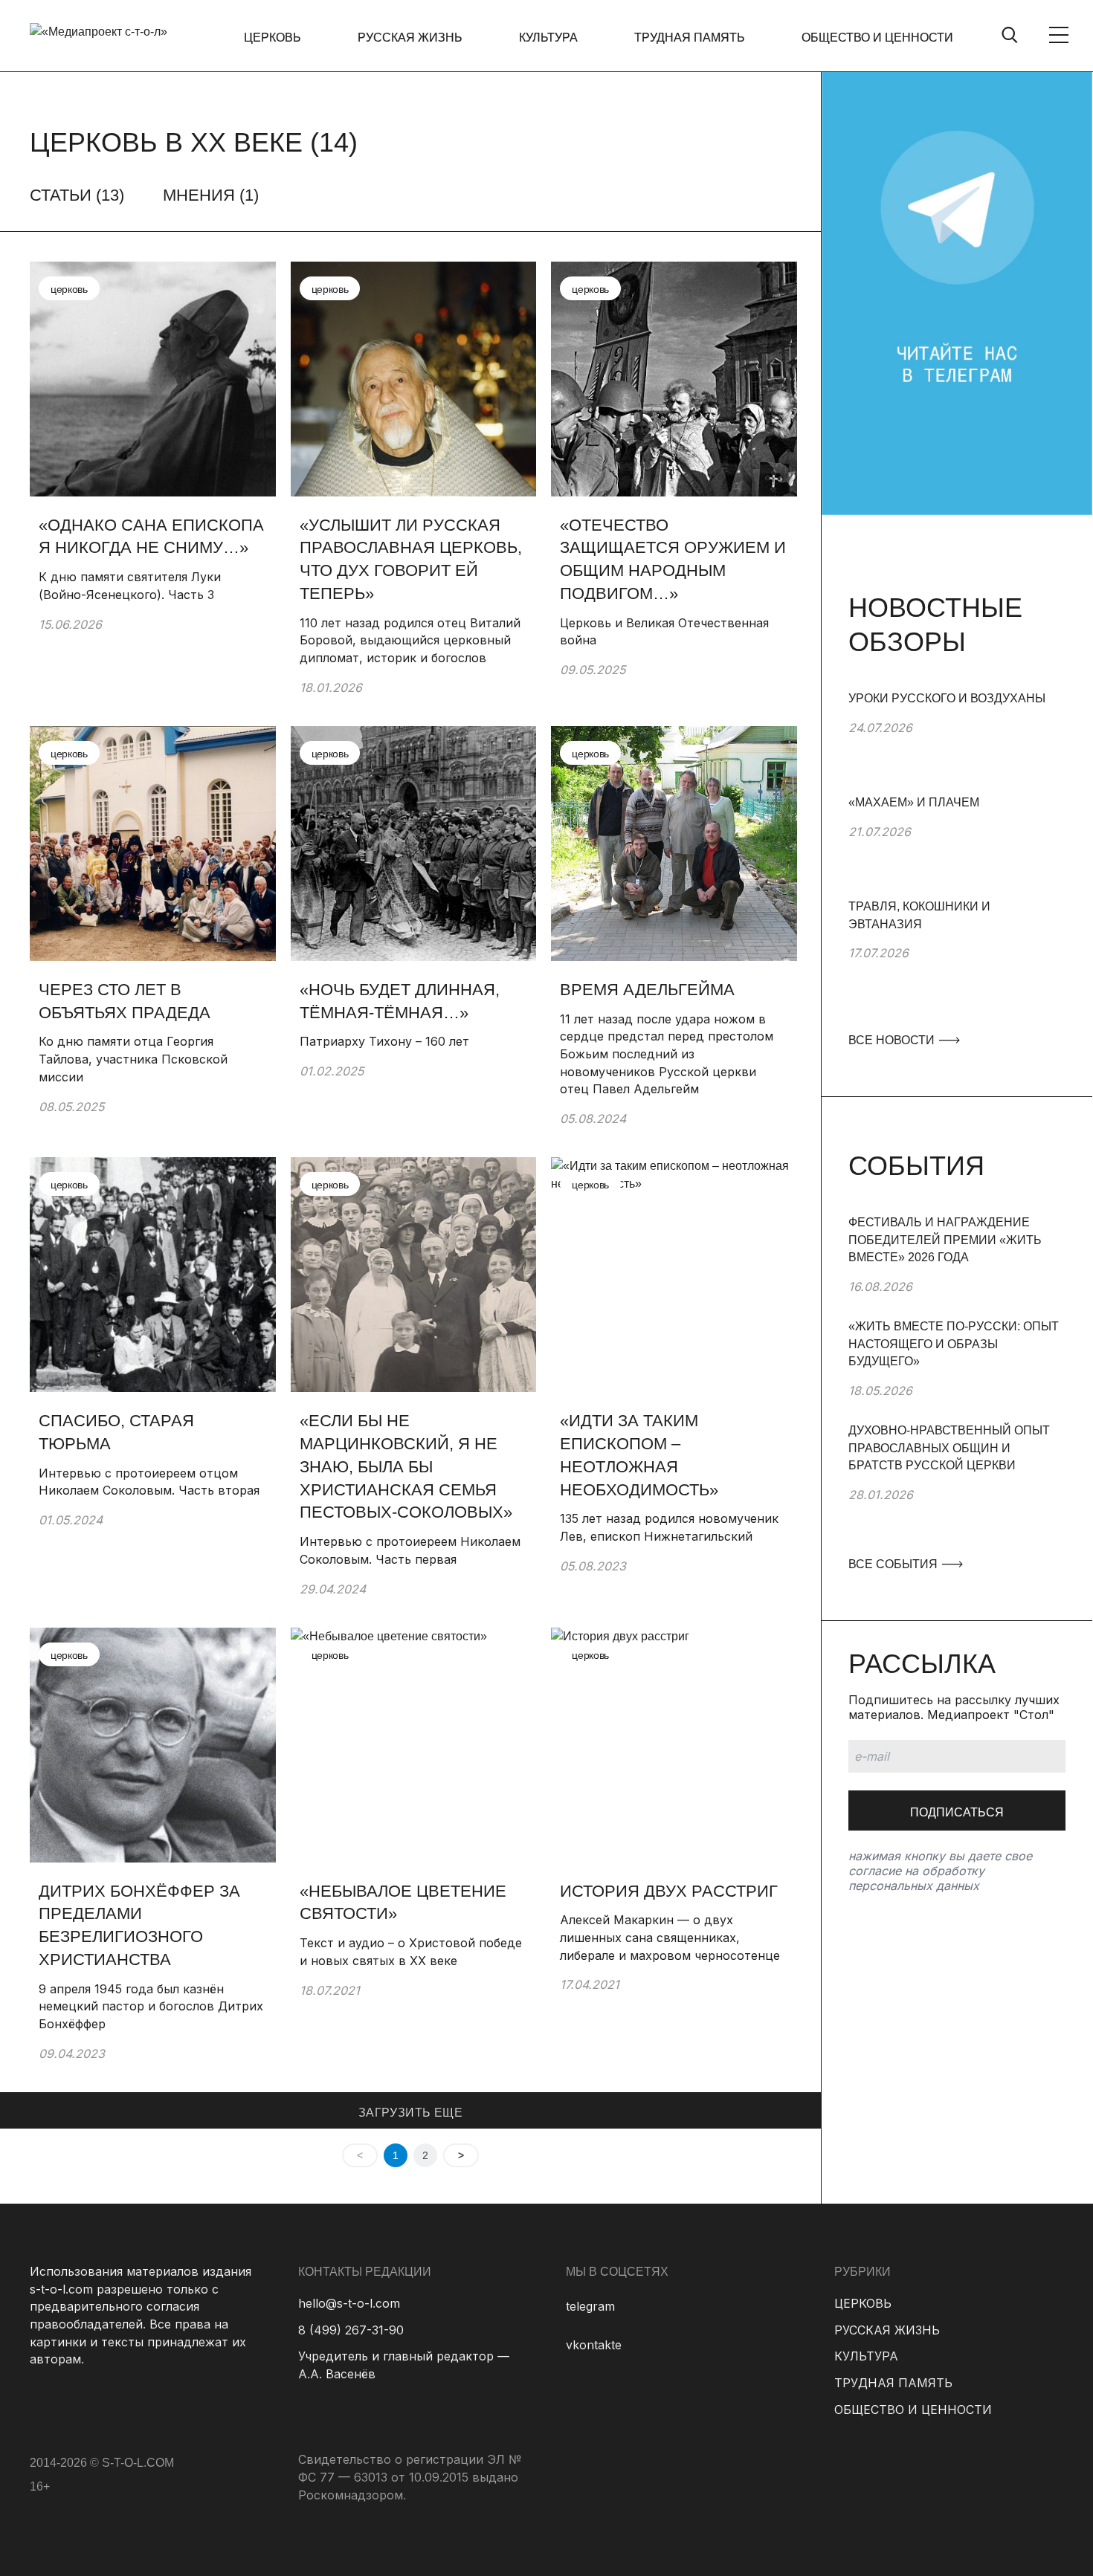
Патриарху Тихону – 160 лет (386, 1041)
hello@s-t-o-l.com (349, 2303)
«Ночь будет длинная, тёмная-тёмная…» (400, 1001)
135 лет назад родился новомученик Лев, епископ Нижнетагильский (669, 1527)
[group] (957, 742)
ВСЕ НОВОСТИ (893, 1040)
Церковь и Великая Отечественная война (664, 632)
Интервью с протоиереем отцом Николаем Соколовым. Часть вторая (149, 1482)
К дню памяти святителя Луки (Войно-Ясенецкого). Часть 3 (130, 586)
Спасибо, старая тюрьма (116, 1432)
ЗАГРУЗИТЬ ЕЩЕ (410, 2113)
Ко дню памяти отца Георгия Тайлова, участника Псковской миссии (133, 1059)
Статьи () (77, 195)
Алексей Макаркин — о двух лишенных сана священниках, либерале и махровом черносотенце (670, 1937)
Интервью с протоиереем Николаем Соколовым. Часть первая (410, 1550)
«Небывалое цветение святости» (403, 1903)
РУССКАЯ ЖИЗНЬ (410, 38)
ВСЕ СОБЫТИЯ (894, 1564)
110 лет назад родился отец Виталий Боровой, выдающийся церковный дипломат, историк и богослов (410, 640)
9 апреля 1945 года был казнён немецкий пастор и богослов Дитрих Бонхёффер (151, 2006)
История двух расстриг (671, 1891)
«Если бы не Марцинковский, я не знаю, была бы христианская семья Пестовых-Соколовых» (406, 1466)
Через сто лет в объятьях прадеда (125, 1001)
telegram (590, 2306)
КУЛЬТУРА (548, 38)
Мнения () (211, 195)
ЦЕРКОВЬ (273, 38)
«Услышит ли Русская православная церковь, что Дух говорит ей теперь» (411, 559)
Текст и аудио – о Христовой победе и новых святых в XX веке (411, 1952)
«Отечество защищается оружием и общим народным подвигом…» (673, 559)
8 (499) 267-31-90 (351, 2330)
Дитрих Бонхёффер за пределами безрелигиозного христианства (139, 1925)
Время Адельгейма (647, 990)
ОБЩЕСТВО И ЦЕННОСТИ (877, 38)
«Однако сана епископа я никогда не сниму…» (151, 537)
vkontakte (594, 2345)
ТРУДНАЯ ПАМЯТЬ (690, 38)
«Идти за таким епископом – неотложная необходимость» (639, 1455)
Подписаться (957, 1812)
